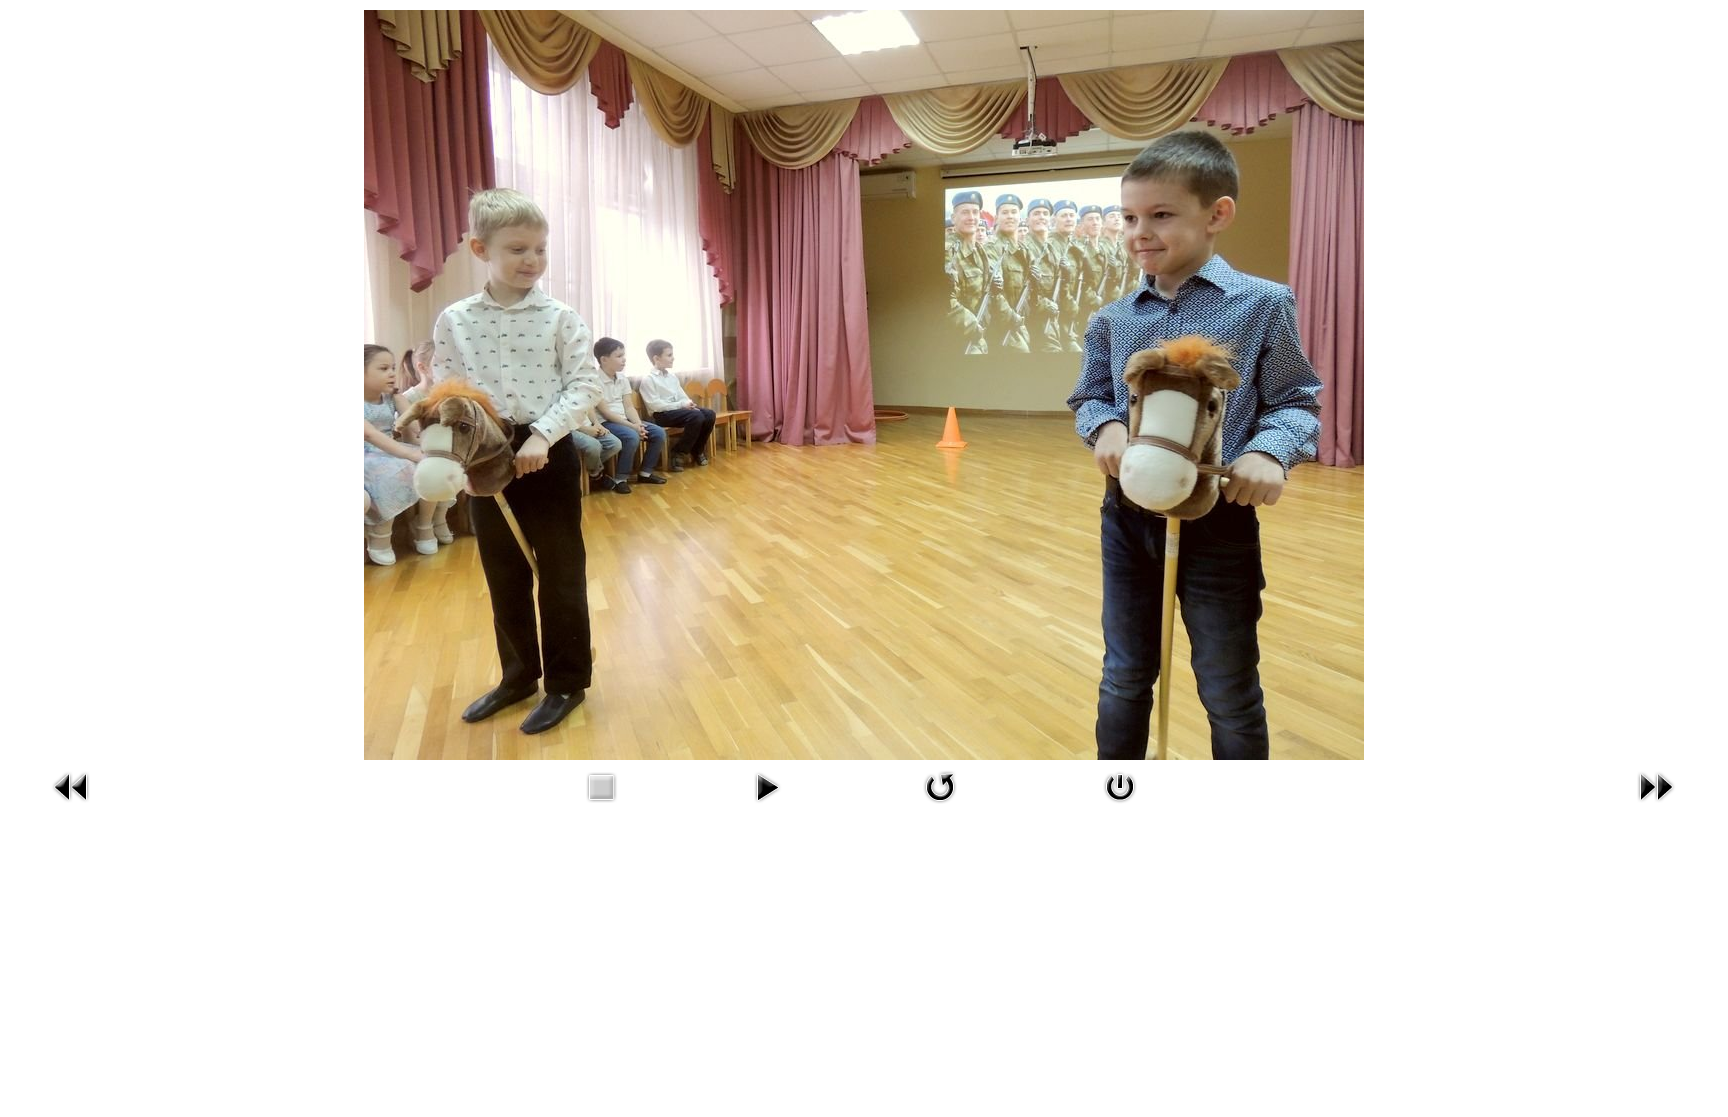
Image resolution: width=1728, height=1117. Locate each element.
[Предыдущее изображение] (72, 785)
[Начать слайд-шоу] (767, 785)
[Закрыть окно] (1120, 785)
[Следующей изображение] (1656, 785)
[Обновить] (940, 785)
